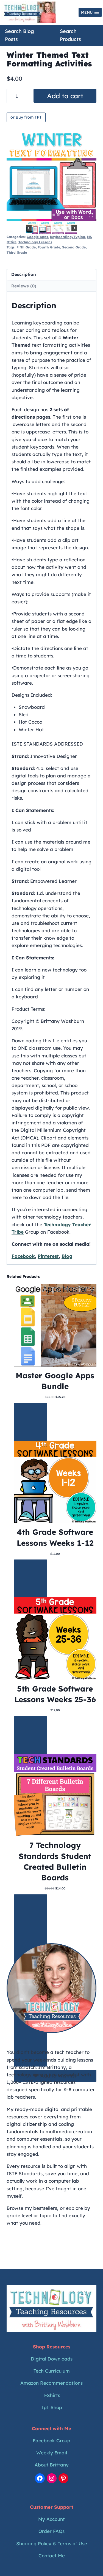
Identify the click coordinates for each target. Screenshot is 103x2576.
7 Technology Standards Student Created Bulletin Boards (55, 1861)
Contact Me (52, 2556)
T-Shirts (51, 2395)
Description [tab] (24, 274)
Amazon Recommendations (51, 2383)
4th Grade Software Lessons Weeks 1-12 (55, 1537)
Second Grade (74, 247)
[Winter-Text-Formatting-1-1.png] (51, 176)
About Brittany (52, 2465)
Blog (67, 1256)
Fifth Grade (26, 247)
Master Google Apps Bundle (55, 1381)
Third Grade (17, 252)
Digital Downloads (52, 2359)
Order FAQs (51, 2531)
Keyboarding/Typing (68, 237)
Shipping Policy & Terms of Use (52, 2543)
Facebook (23, 1256)
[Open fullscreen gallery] (91, 215)
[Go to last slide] (29, 228)
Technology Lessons (35, 242)
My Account (51, 2519)
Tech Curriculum (52, 2371)
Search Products (70, 35)
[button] (32, 228)
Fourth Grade (49, 247)
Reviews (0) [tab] (24, 286)
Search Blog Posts (20, 35)
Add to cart (65, 96)
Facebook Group (51, 2441)
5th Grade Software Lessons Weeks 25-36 (55, 1694)
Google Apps (37, 237)
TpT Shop (51, 2407)
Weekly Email (52, 2453)
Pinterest (48, 1256)
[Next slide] (74, 228)
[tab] (45, 215)
